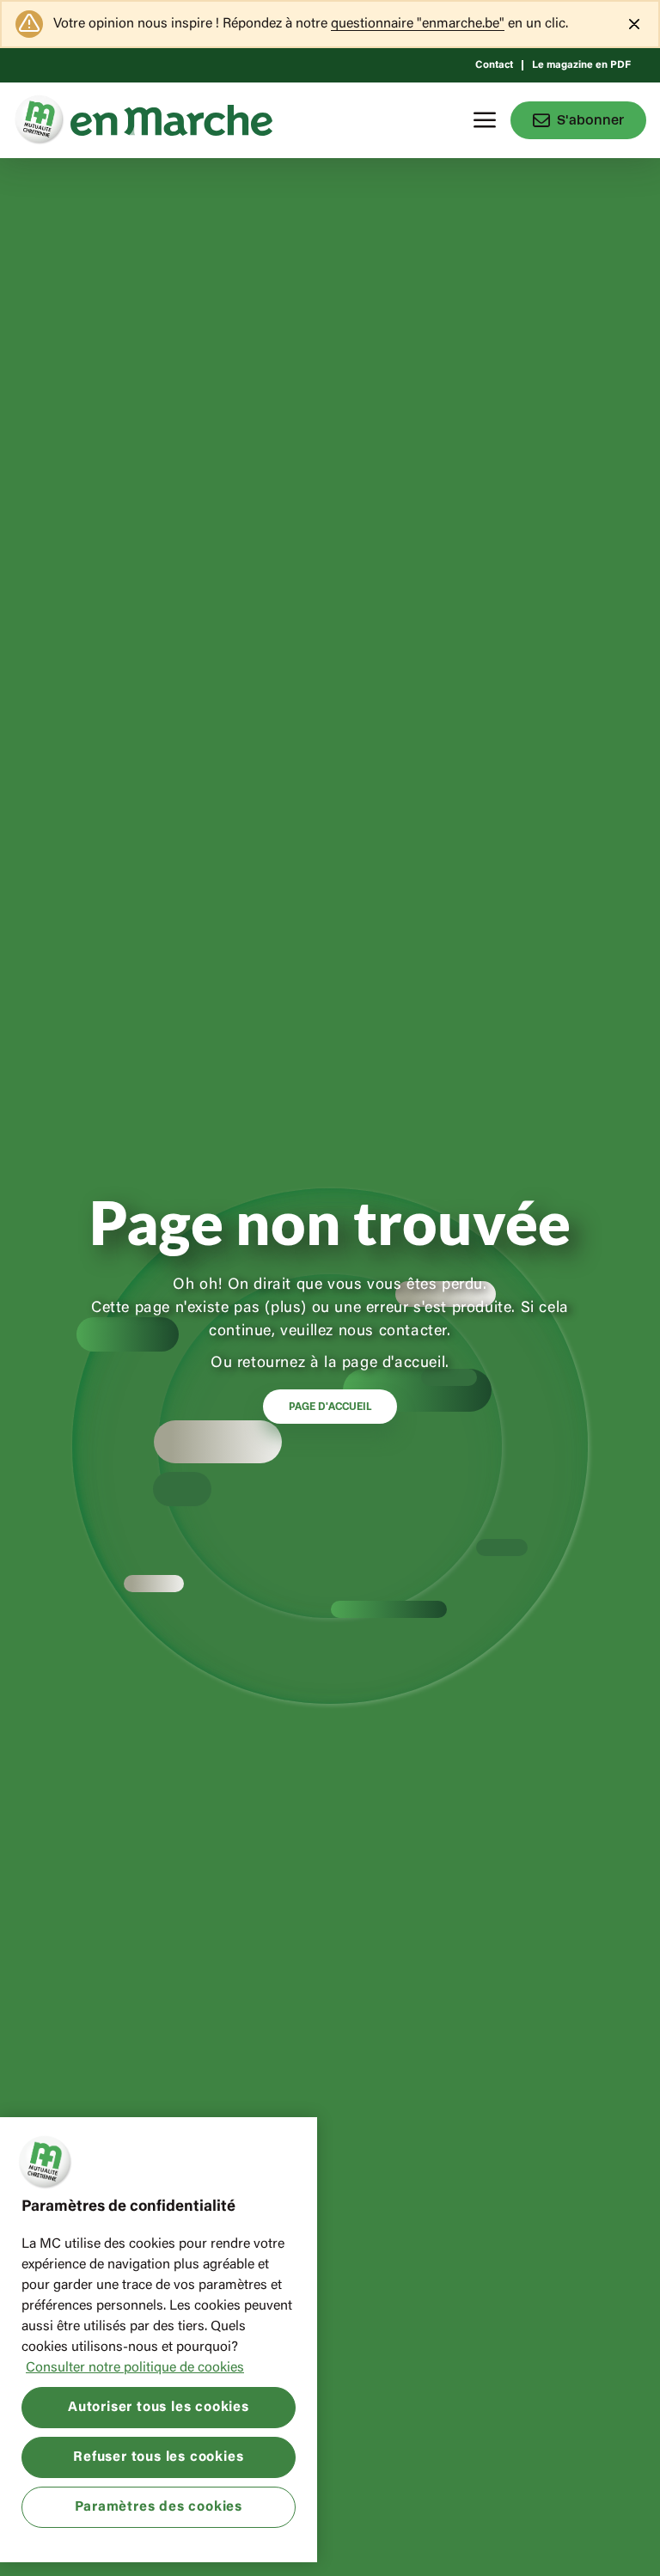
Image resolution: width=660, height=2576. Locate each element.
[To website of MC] (42, 120)
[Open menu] (485, 120)
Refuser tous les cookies (158, 2457)
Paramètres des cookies (159, 2507)
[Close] (634, 24)
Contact (494, 65)
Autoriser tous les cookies (159, 2408)
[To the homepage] (171, 120)
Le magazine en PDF (581, 65)
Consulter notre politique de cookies (135, 2368)
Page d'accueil (330, 1407)
